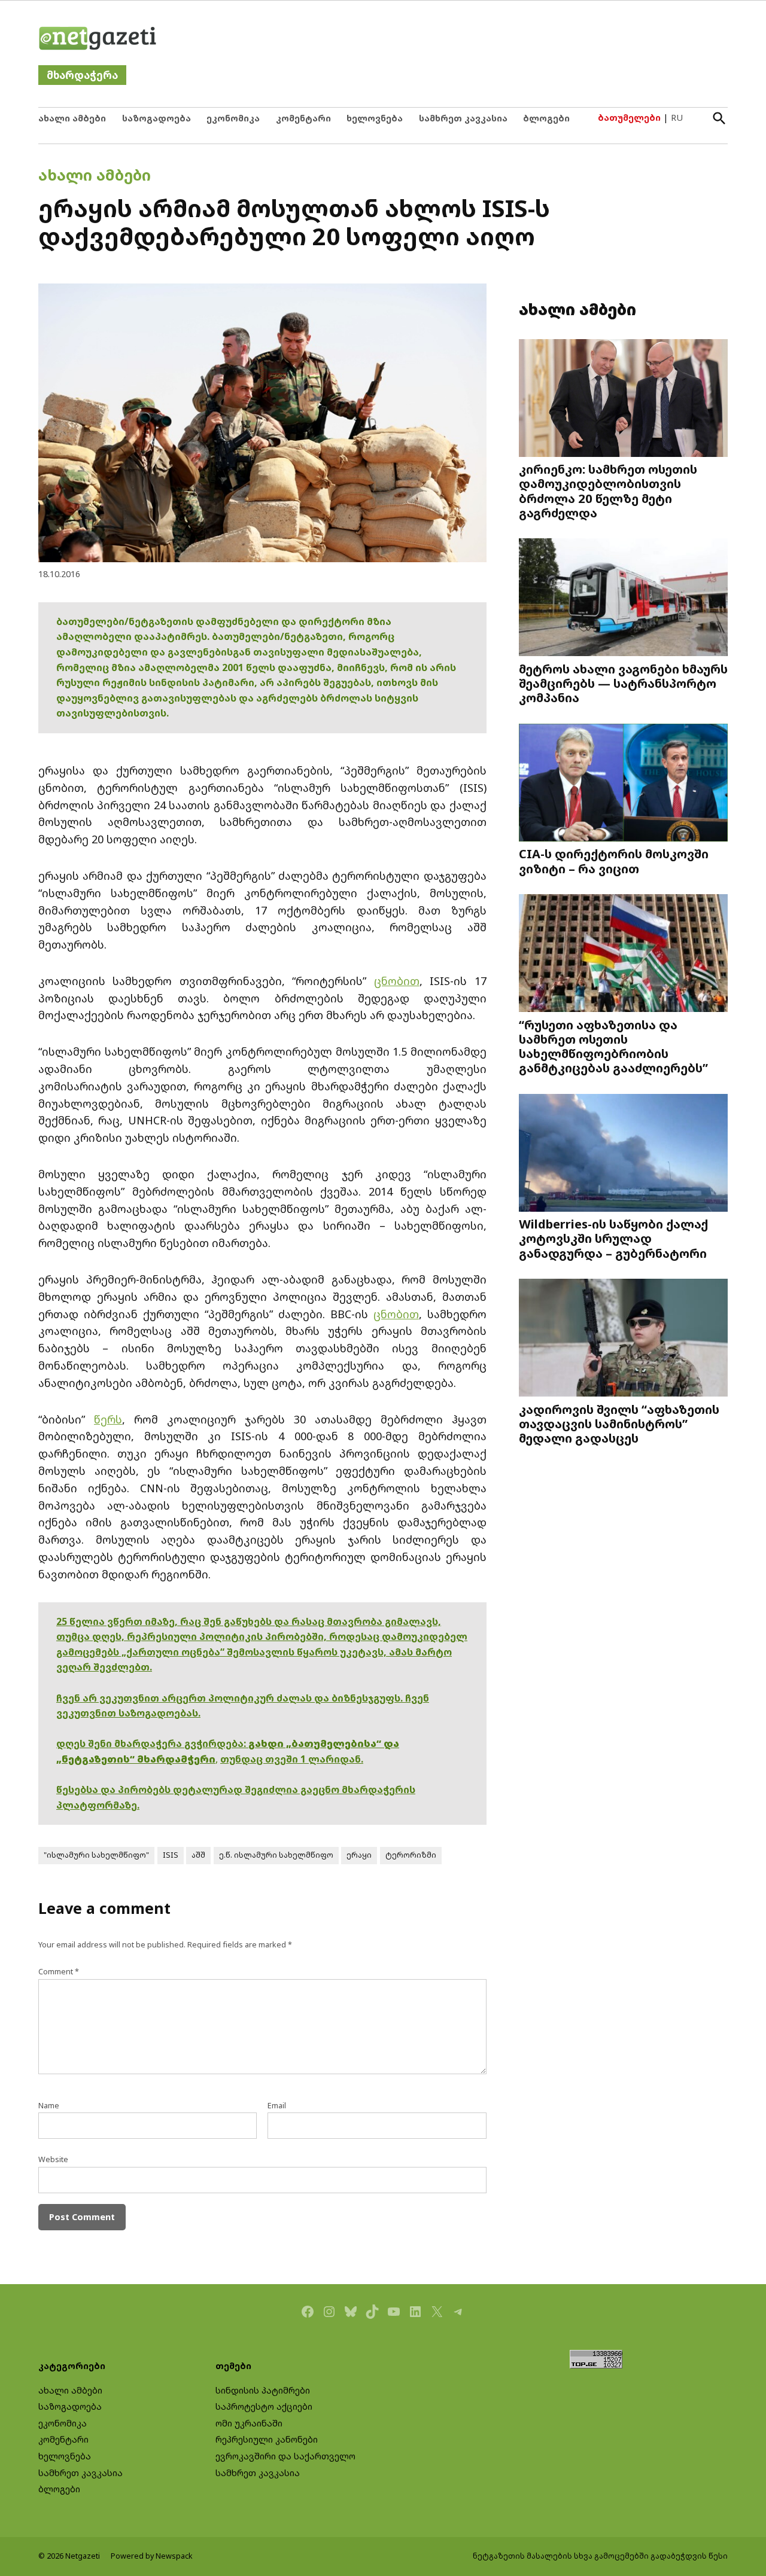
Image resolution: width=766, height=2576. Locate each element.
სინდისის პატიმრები (263, 2390)
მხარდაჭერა (82, 75)
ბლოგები (546, 118)
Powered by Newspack (152, 2556)
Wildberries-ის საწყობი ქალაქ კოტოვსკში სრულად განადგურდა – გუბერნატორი (613, 1238)
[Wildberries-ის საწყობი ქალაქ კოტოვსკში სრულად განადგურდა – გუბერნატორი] (623, 1154)
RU (677, 118)
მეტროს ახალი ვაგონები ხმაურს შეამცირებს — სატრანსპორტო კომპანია (623, 683)
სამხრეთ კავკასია (463, 118)
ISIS (171, 1855)
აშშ (198, 1855)
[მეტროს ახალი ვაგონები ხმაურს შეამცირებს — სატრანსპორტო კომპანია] (623, 598)
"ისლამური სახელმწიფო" (96, 1855)
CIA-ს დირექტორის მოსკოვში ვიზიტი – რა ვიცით (614, 861)
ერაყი (359, 1855)
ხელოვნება (375, 118)
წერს (108, 1419)
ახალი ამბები (72, 118)
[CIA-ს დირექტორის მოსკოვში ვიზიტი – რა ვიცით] (623, 784)
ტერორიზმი (411, 1855)
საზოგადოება (156, 118)
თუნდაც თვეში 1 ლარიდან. (292, 1759)
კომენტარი (303, 118)
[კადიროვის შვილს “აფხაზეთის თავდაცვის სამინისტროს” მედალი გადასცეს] (623, 1339)
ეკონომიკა (233, 118)
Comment (59, 1972)
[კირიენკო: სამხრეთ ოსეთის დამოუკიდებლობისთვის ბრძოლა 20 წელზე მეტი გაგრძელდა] (623, 399)
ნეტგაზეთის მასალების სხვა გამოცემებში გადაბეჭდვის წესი (600, 2556)
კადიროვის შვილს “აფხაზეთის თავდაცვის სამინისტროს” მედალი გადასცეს (619, 1423)
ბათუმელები (629, 118)
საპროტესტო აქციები (264, 2406)
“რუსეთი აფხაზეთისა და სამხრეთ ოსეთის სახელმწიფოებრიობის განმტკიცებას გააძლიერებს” (613, 1046)
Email (277, 2106)
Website (53, 2159)
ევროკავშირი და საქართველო (285, 2456)
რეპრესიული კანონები (267, 2439)
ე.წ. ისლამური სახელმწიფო (276, 1855)
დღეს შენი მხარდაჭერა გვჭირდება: (152, 1743)
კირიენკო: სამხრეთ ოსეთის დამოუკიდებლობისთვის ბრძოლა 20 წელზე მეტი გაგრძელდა (608, 491)
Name (49, 2106)
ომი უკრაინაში (249, 2423)
